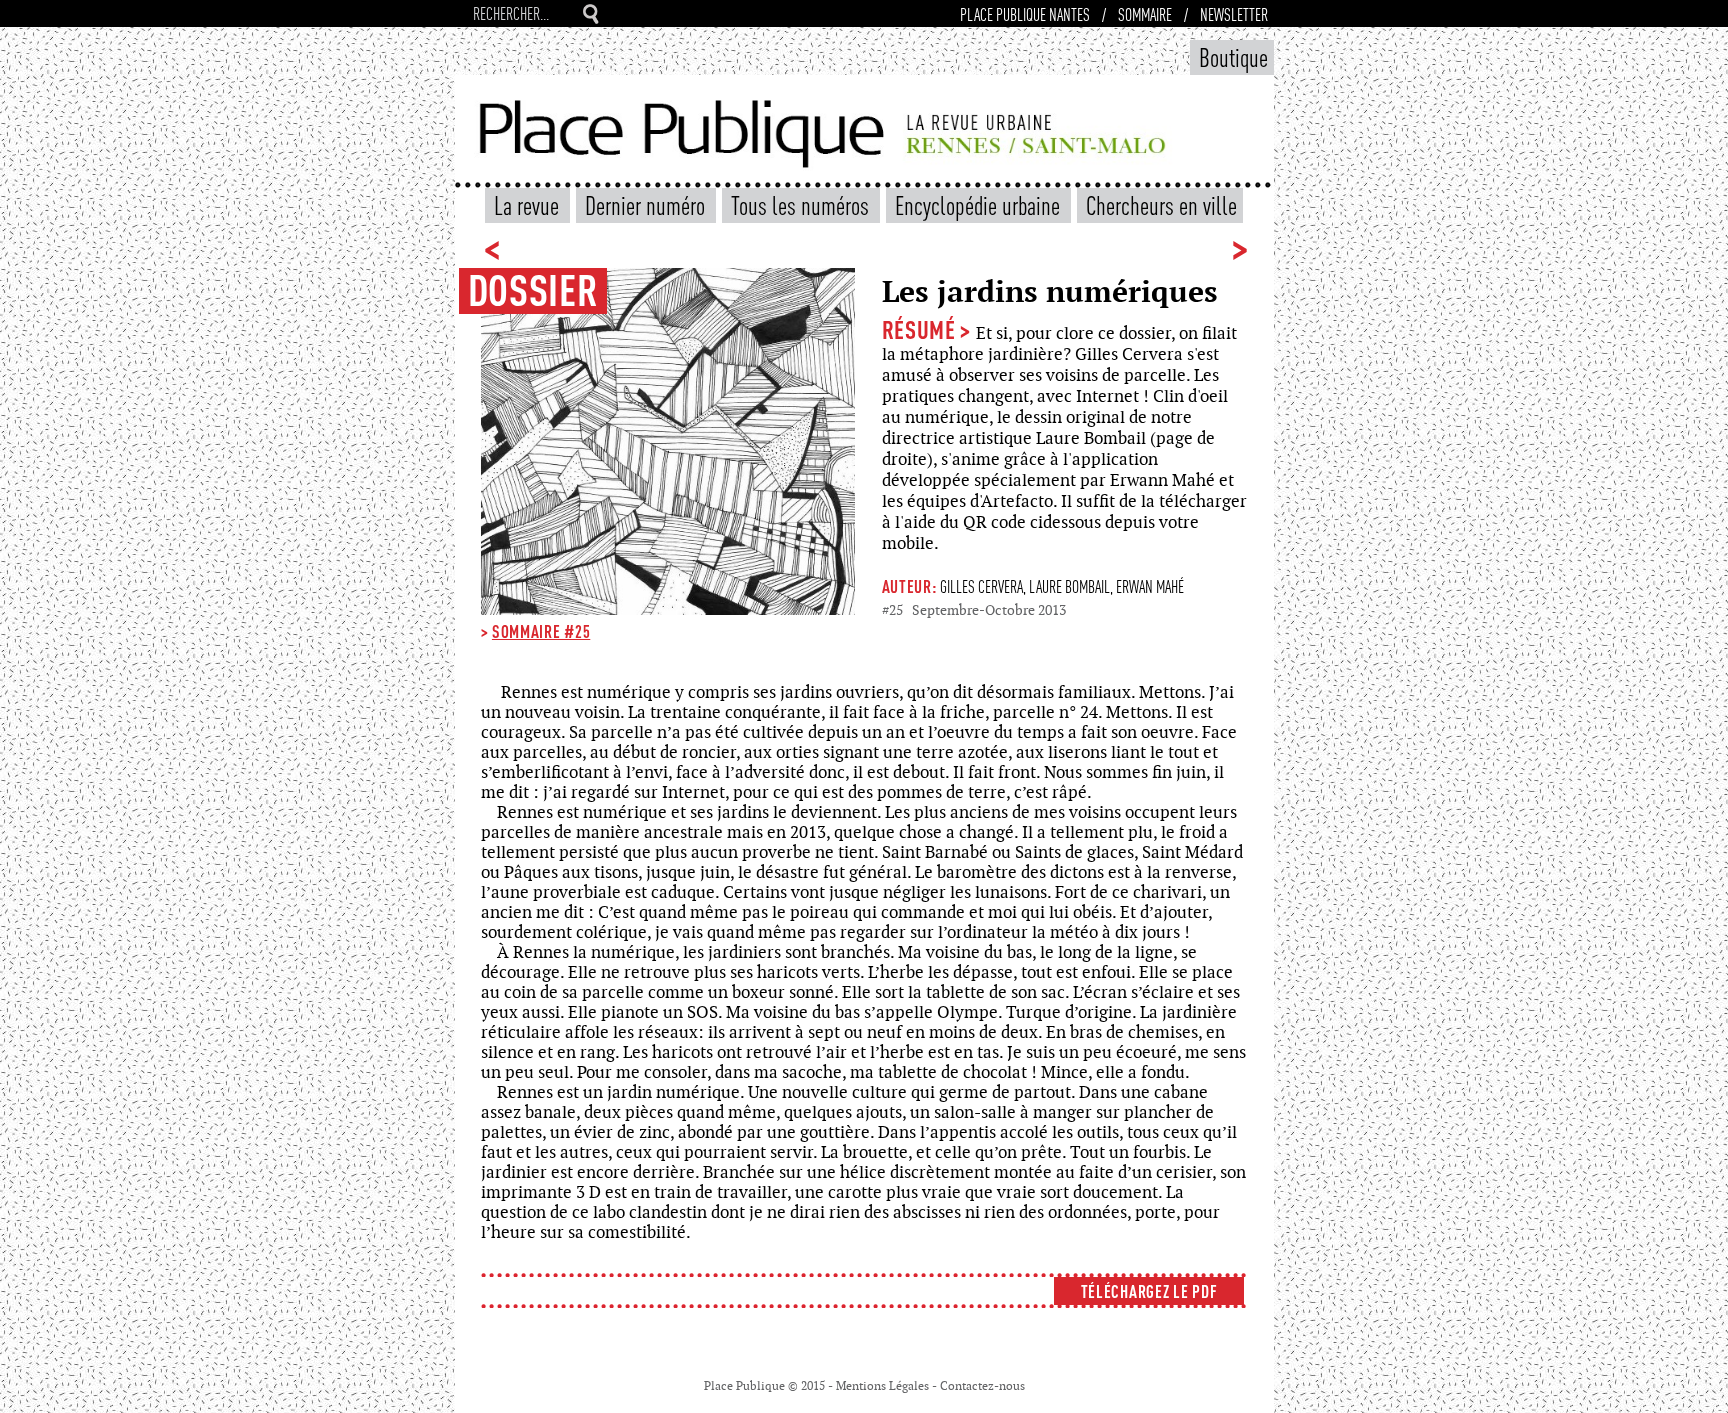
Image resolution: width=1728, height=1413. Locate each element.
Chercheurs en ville (1161, 204)
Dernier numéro (647, 204)
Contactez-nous (982, 1386)
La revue (529, 204)
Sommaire (1145, 14)
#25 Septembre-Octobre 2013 (974, 610)
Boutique (1233, 56)
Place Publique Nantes (1025, 14)
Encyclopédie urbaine (980, 204)
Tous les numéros (802, 204)
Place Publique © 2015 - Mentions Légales (818, 1386)
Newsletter (1234, 14)
